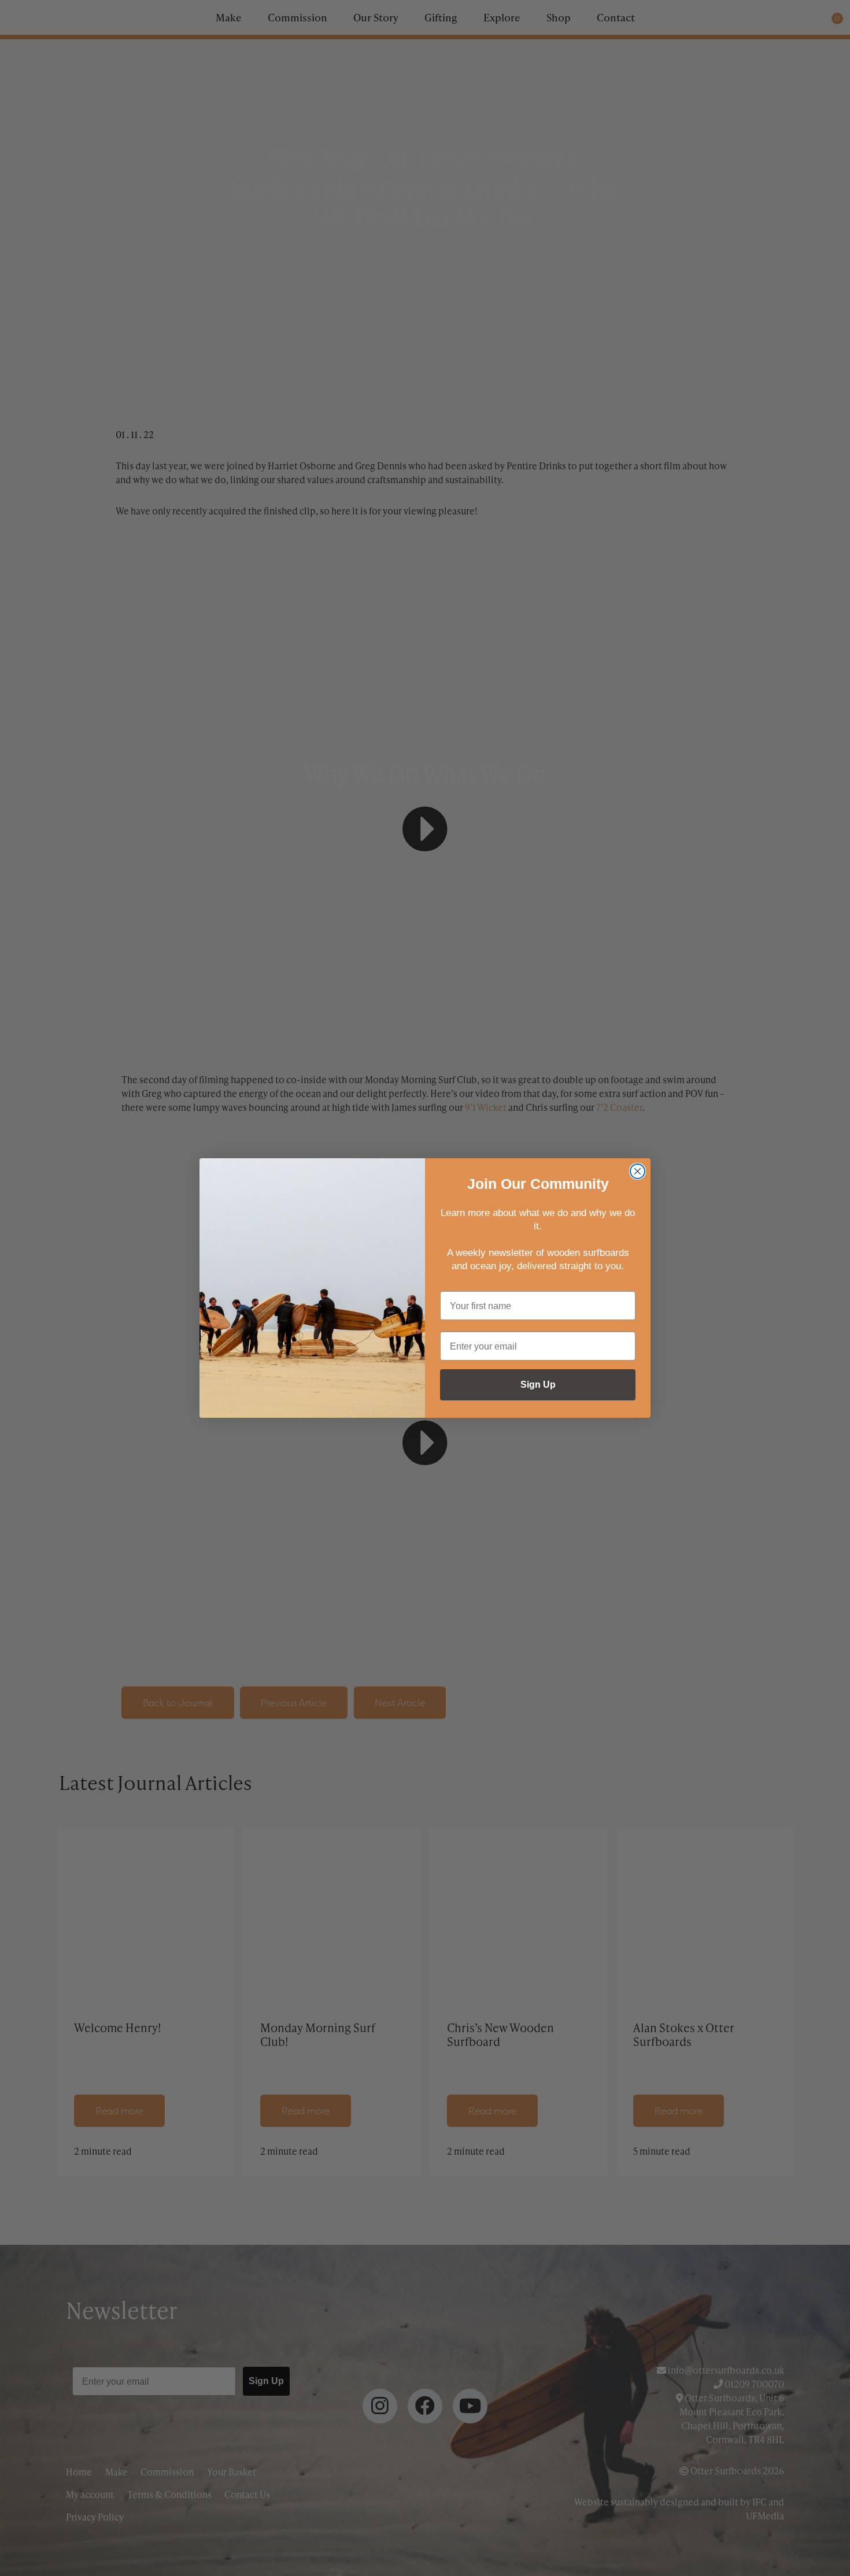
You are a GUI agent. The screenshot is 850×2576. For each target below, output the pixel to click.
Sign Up (538, 1385)
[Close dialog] (637, 1171)
